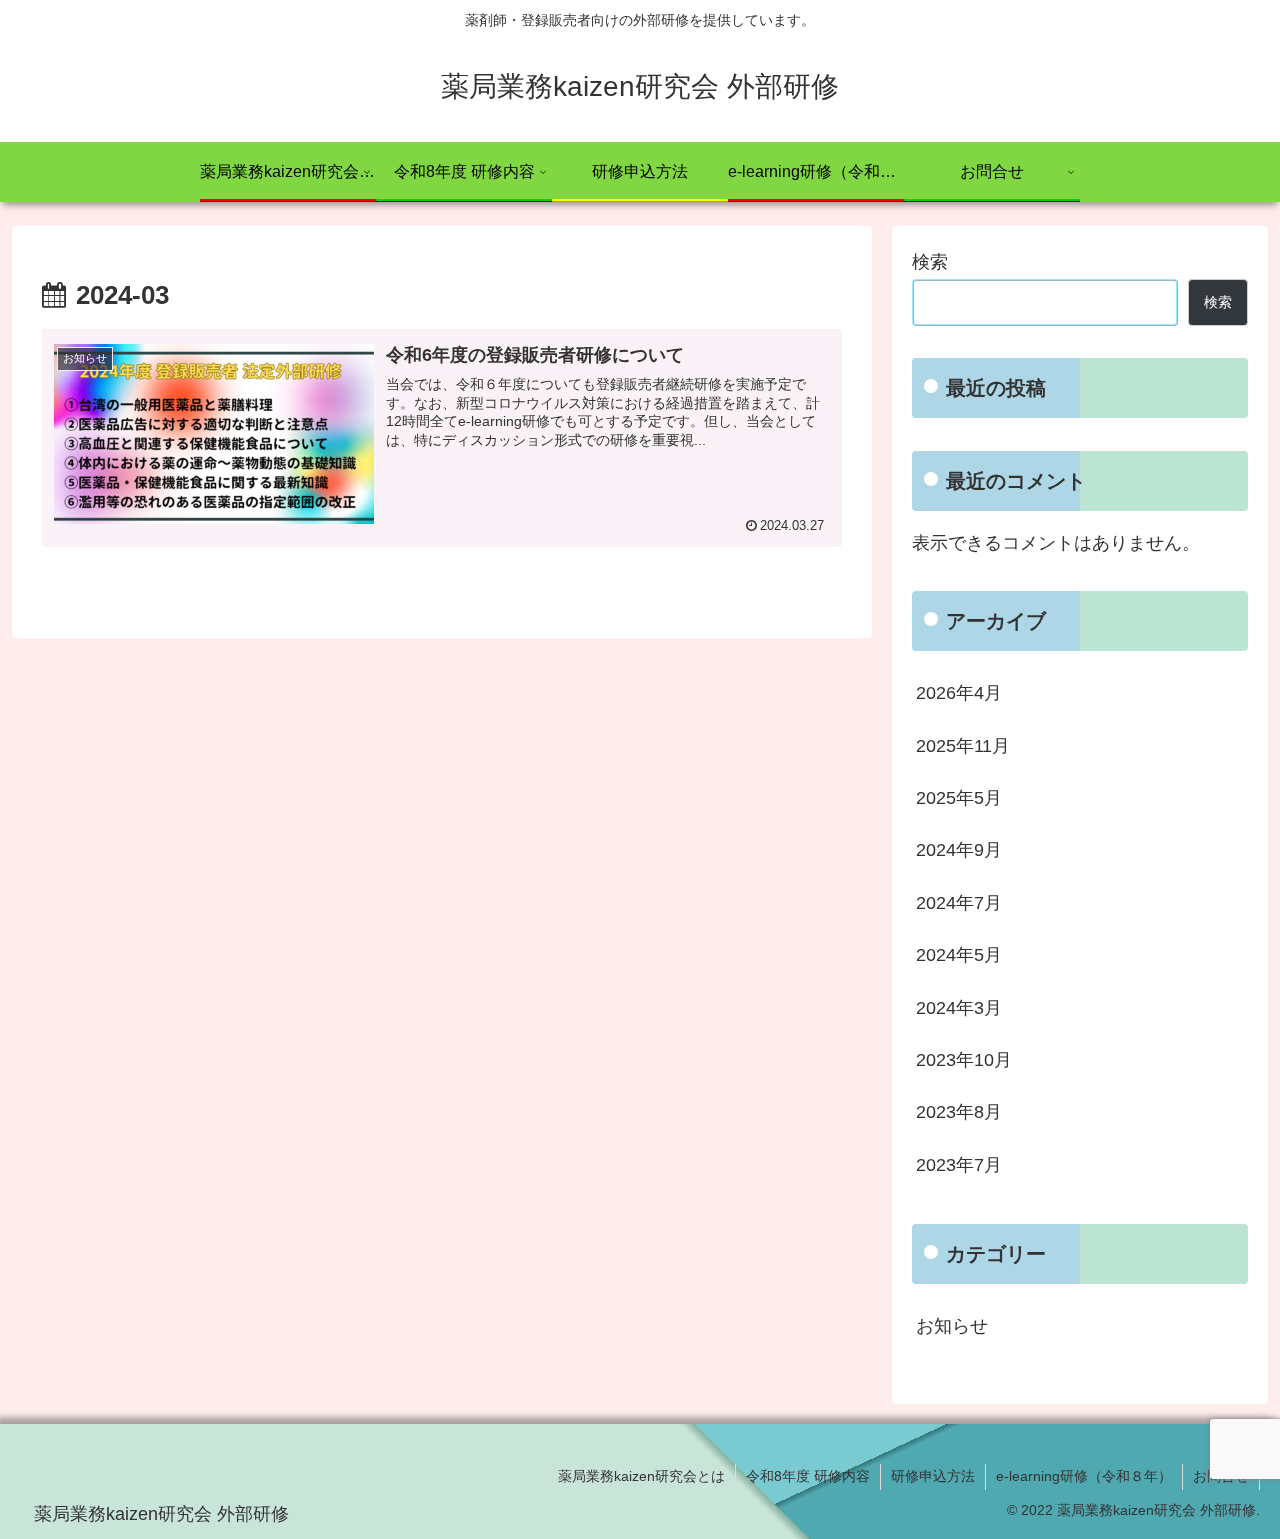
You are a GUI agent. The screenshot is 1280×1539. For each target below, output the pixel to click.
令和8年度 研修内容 (808, 1476)
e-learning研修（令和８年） (1084, 1476)
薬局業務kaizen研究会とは (641, 1476)
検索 (930, 262)
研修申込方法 (933, 1476)
